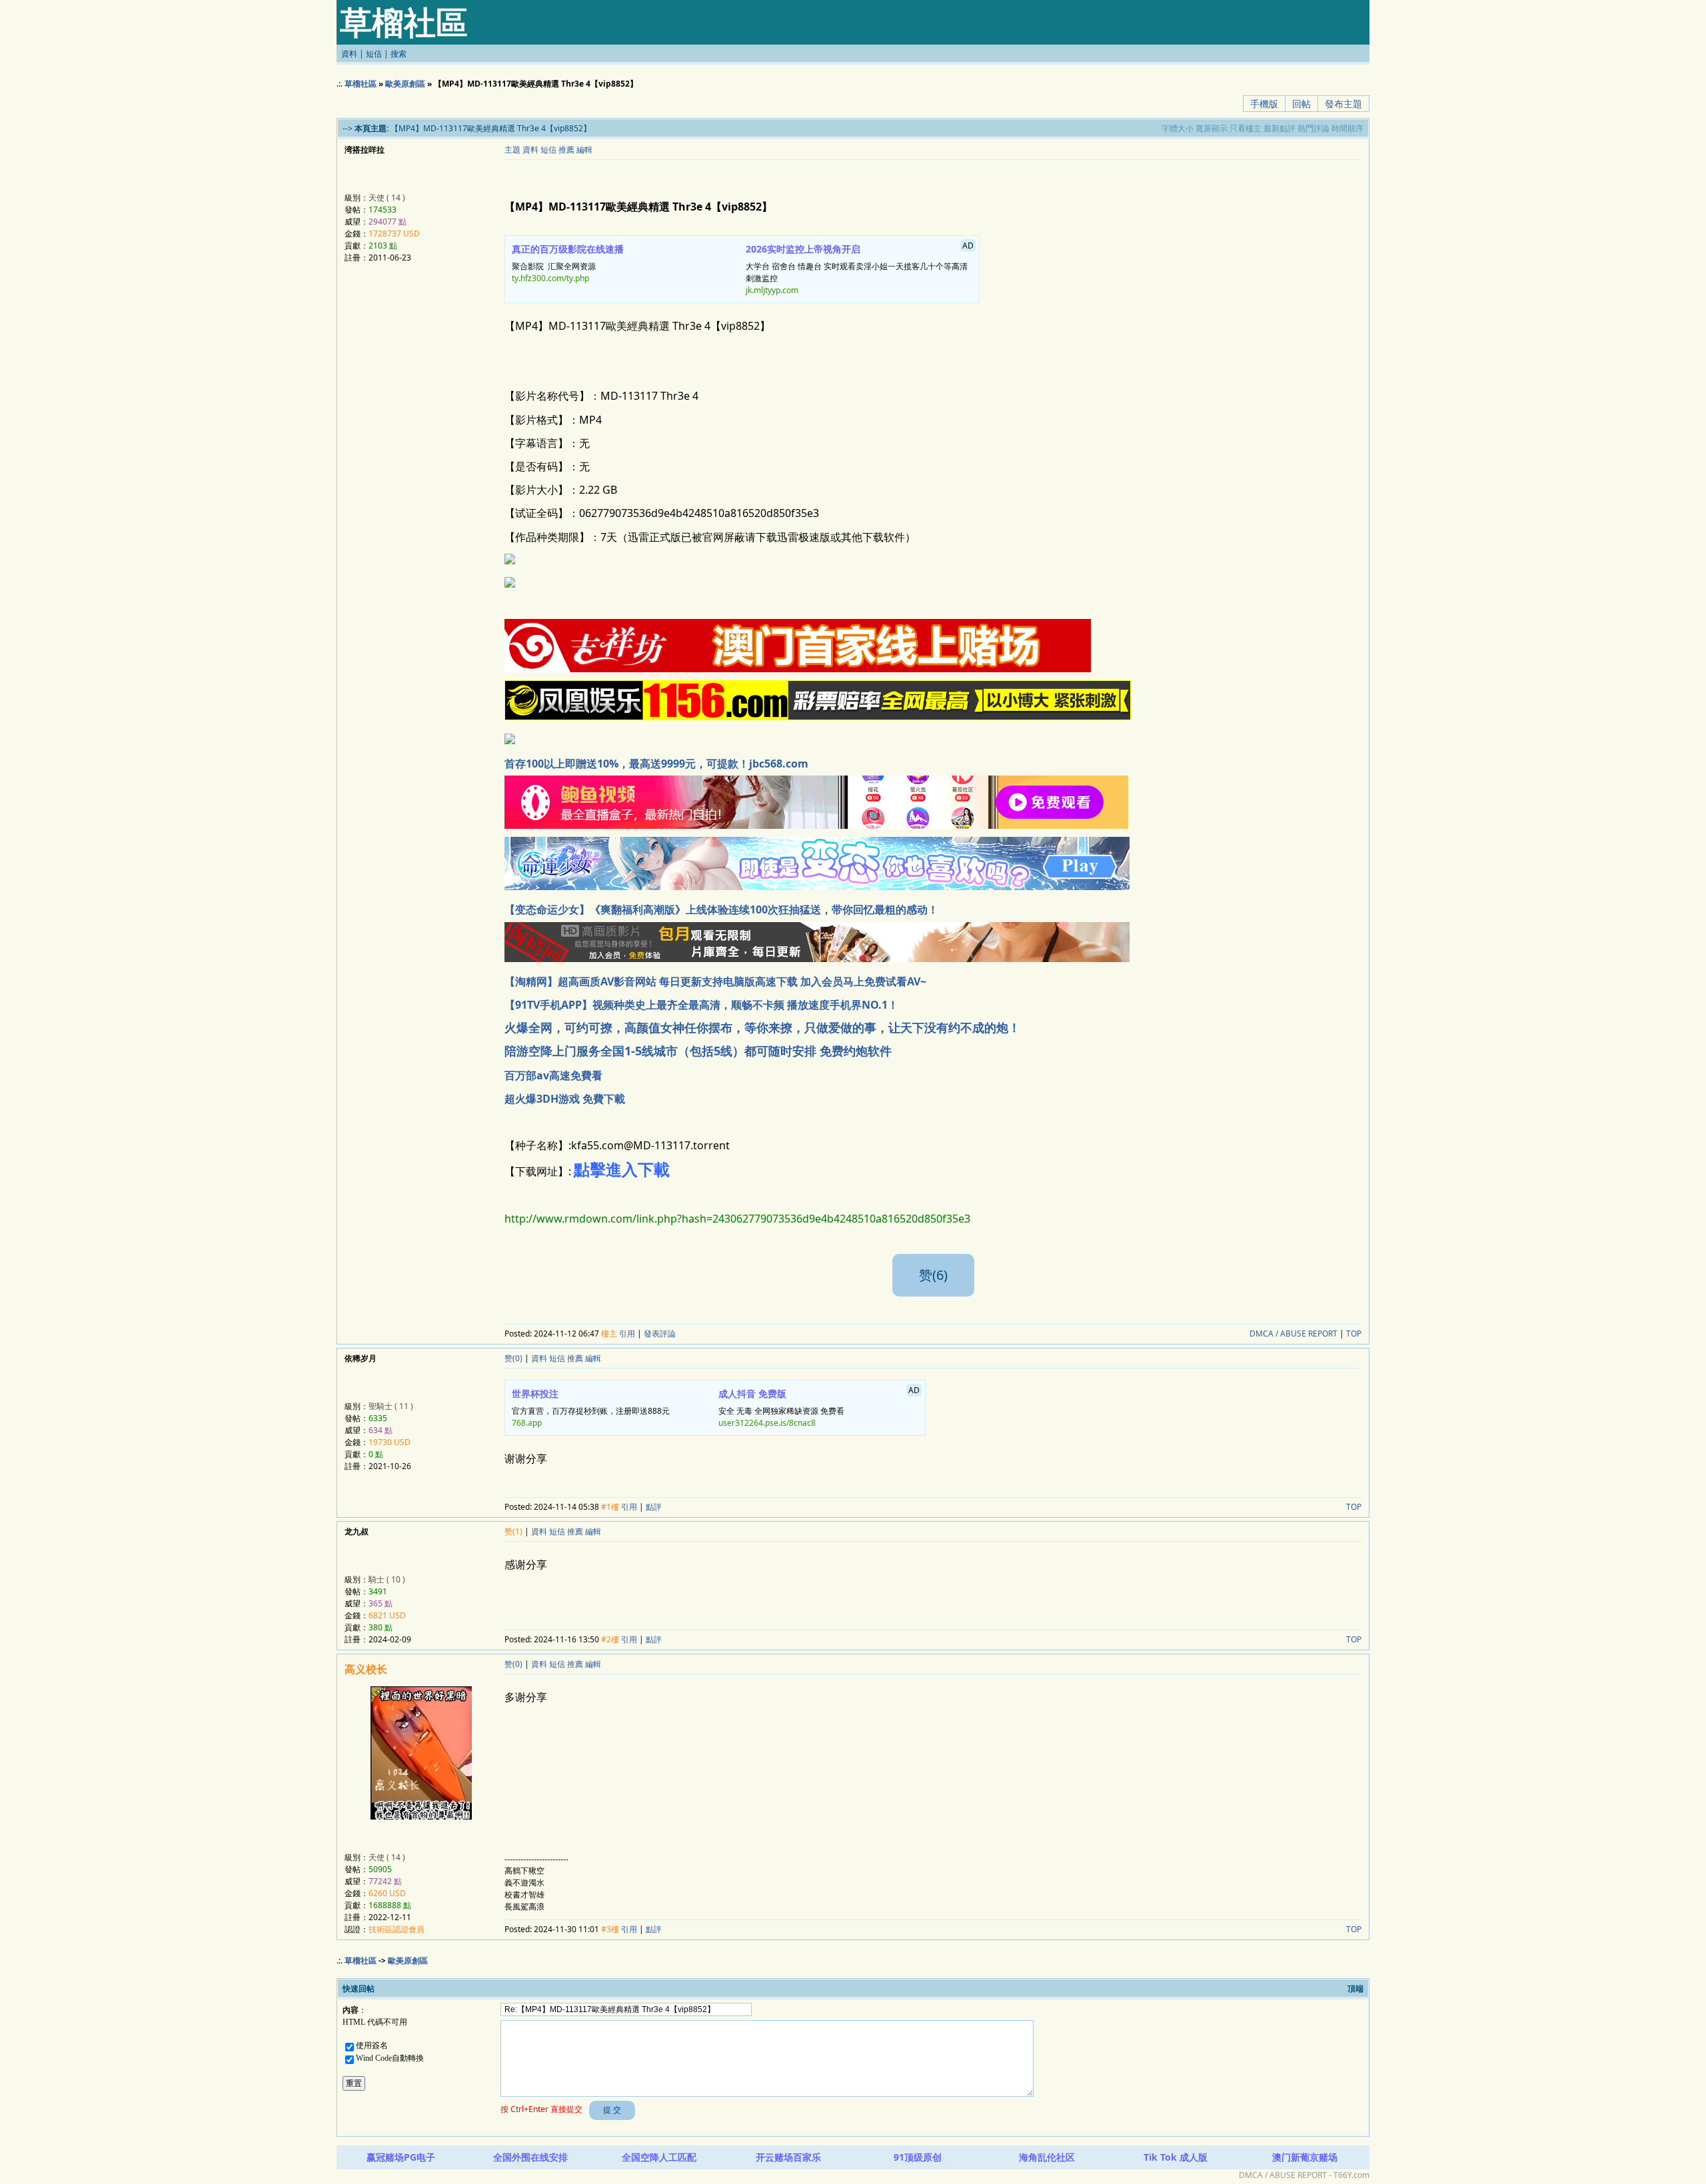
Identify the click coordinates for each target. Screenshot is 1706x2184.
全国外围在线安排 (530, 2157)
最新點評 (1279, 128)
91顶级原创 (918, 2157)
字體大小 (1178, 128)
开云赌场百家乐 (788, 2157)
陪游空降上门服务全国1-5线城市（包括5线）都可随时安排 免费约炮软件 (698, 1051)
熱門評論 (1313, 128)
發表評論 (660, 1334)
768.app (527, 1423)
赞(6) (933, 1275)
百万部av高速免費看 (553, 1075)
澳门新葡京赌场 (1305, 2157)
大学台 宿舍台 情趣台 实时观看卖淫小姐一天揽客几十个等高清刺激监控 (860, 268)
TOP (1354, 1334)
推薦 (566, 150)
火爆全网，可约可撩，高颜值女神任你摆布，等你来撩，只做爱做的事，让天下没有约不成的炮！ (762, 1027)
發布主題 (1343, 104)
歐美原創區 (405, 84)
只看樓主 (1246, 128)
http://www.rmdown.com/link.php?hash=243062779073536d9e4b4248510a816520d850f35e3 (737, 1219)
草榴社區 (361, 84)
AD (968, 246)
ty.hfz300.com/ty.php (550, 278)
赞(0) (513, 1358)
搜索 (399, 54)
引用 (627, 1334)
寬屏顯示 (1212, 128)
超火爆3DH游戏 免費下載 (565, 1099)
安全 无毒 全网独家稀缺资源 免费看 (819, 1406)
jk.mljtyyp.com (772, 290)
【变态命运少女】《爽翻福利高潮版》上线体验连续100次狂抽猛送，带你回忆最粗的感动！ (721, 909)
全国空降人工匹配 (659, 2157)
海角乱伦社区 (1047, 2157)
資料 (349, 54)
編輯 (584, 150)
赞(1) (513, 1531)
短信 (374, 54)
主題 (512, 150)
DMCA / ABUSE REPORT (1293, 1334)
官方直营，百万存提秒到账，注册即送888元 (591, 1408)
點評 (654, 1507)
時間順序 (1347, 128)
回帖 (1301, 104)
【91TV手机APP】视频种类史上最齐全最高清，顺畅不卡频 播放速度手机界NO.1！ (701, 1005)
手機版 (1264, 104)
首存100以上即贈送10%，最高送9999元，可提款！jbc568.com (656, 764)
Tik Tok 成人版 (1176, 2157)
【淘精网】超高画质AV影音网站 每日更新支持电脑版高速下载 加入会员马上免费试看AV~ (715, 981)
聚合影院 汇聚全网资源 (568, 263)
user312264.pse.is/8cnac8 (767, 1423)
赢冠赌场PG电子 (401, 2157)
